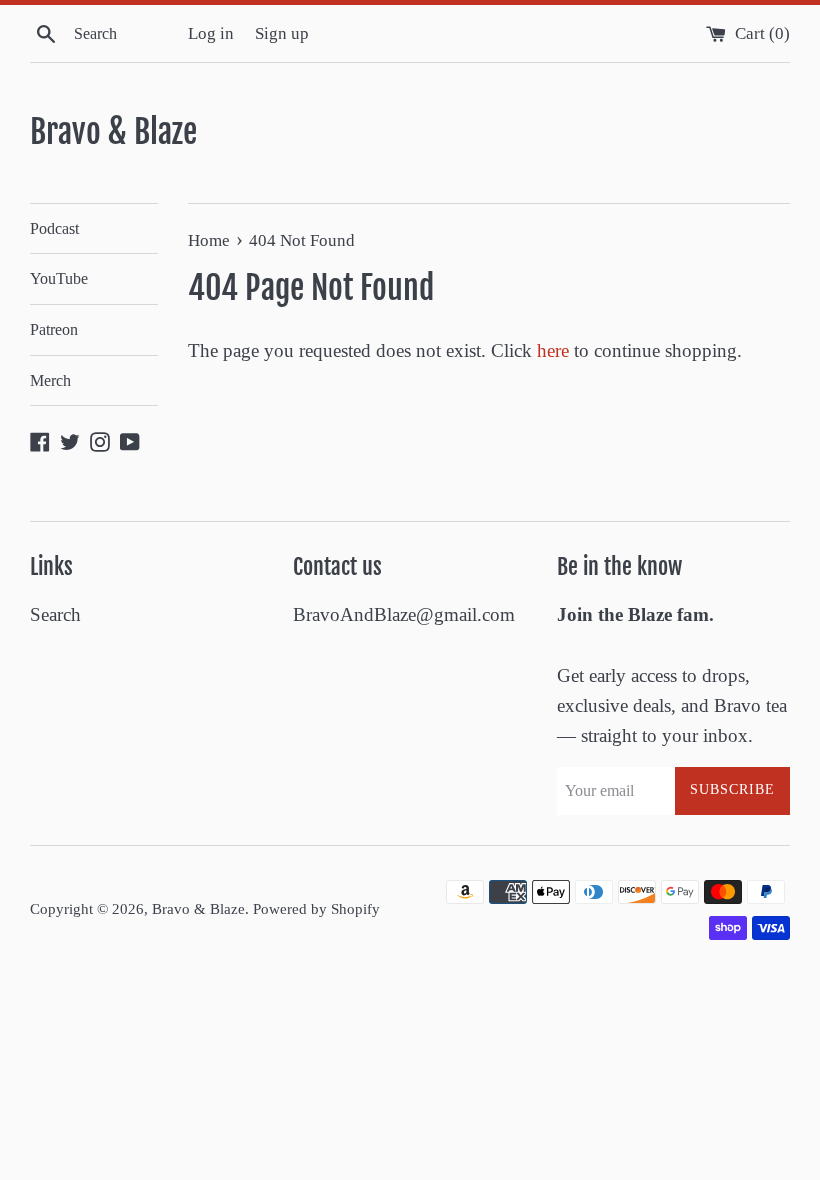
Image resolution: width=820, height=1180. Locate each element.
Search (55, 614)
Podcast (54, 228)
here (553, 350)
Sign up (282, 33)
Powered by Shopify (316, 908)
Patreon (54, 329)
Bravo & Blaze (113, 132)
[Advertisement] (364, 1017)
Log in (211, 33)
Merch (50, 380)
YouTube (59, 278)
